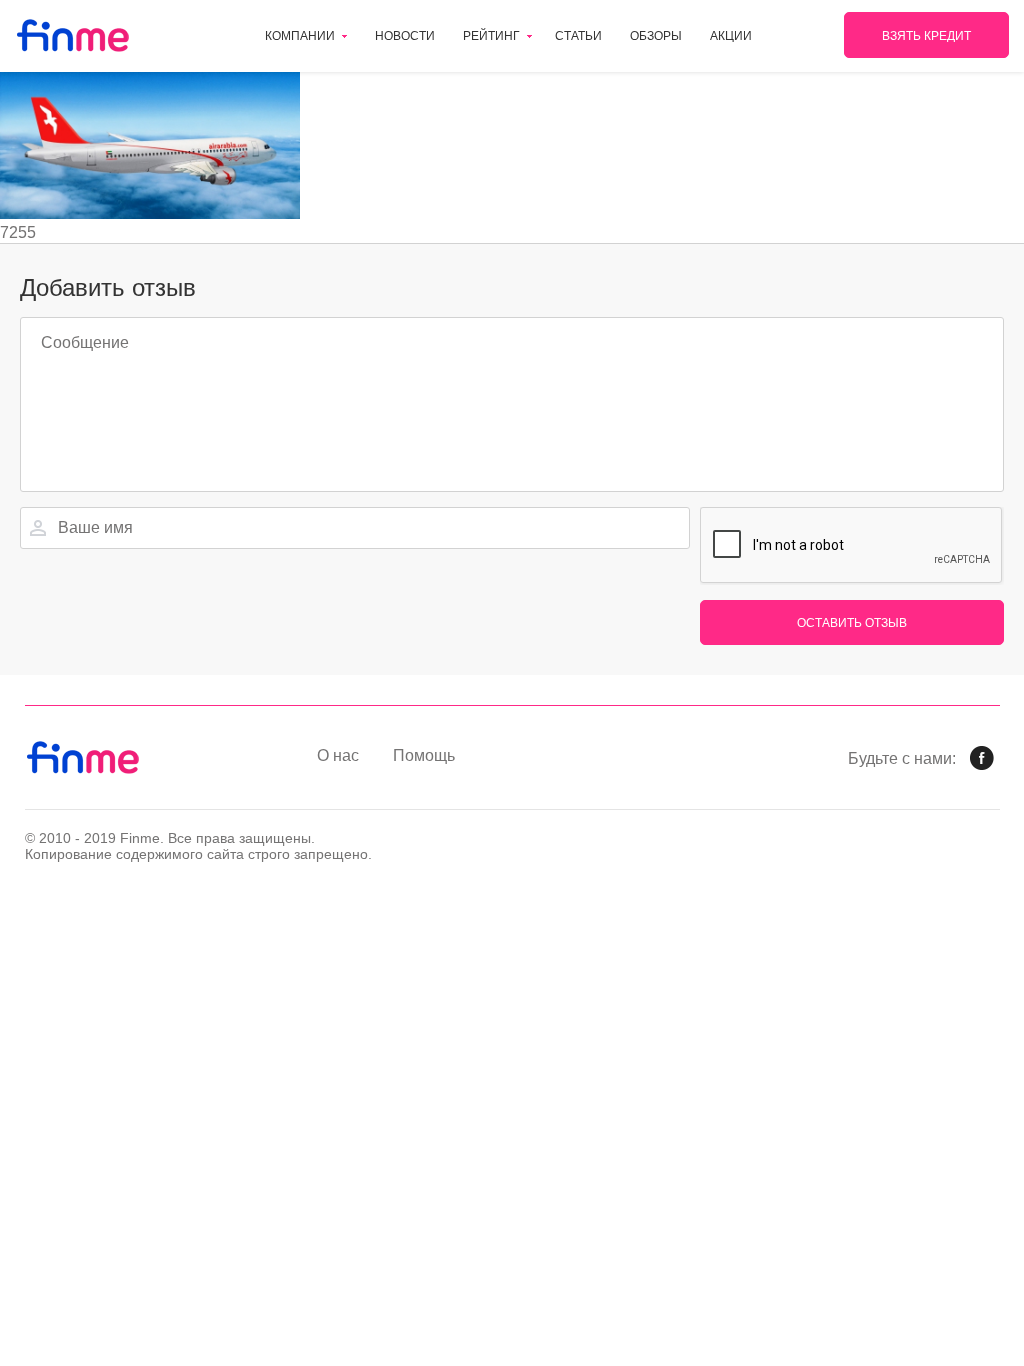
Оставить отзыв (852, 623)
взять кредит (926, 36)
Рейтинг (491, 36)
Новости (405, 36)
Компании (300, 36)
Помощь (424, 755)
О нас (338, 755)
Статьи (578, 36)
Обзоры (656, 36)
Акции (731, 36)
